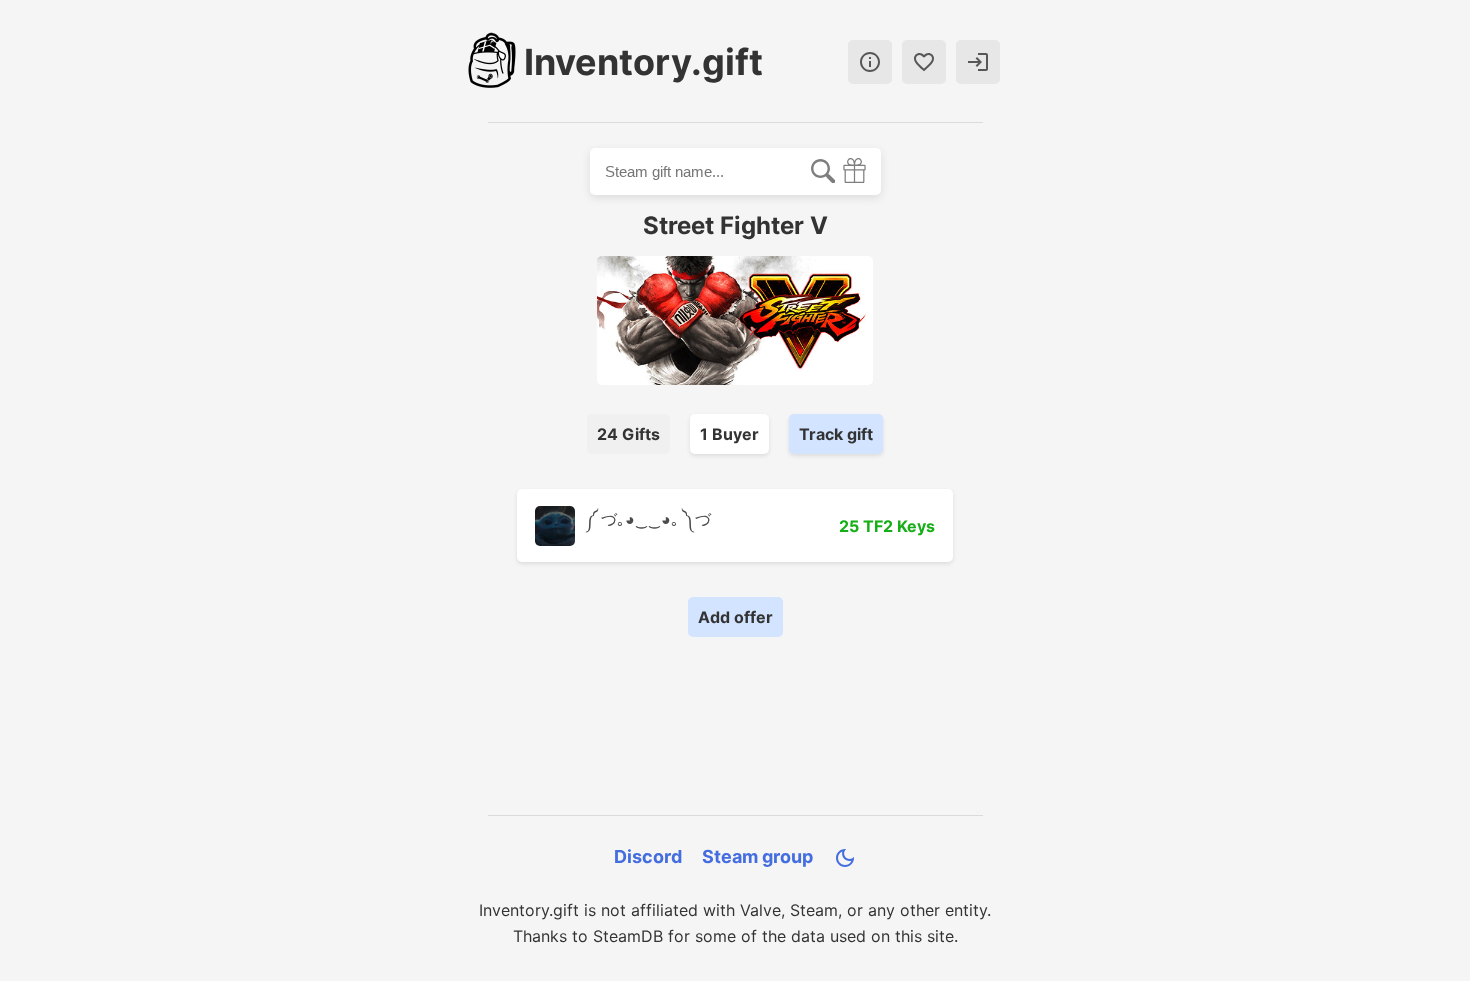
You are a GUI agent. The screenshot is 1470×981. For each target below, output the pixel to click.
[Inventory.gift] (492, 62)
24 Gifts (628, 434)
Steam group (757, 856)
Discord (648, 856)
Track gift (836, 434)
